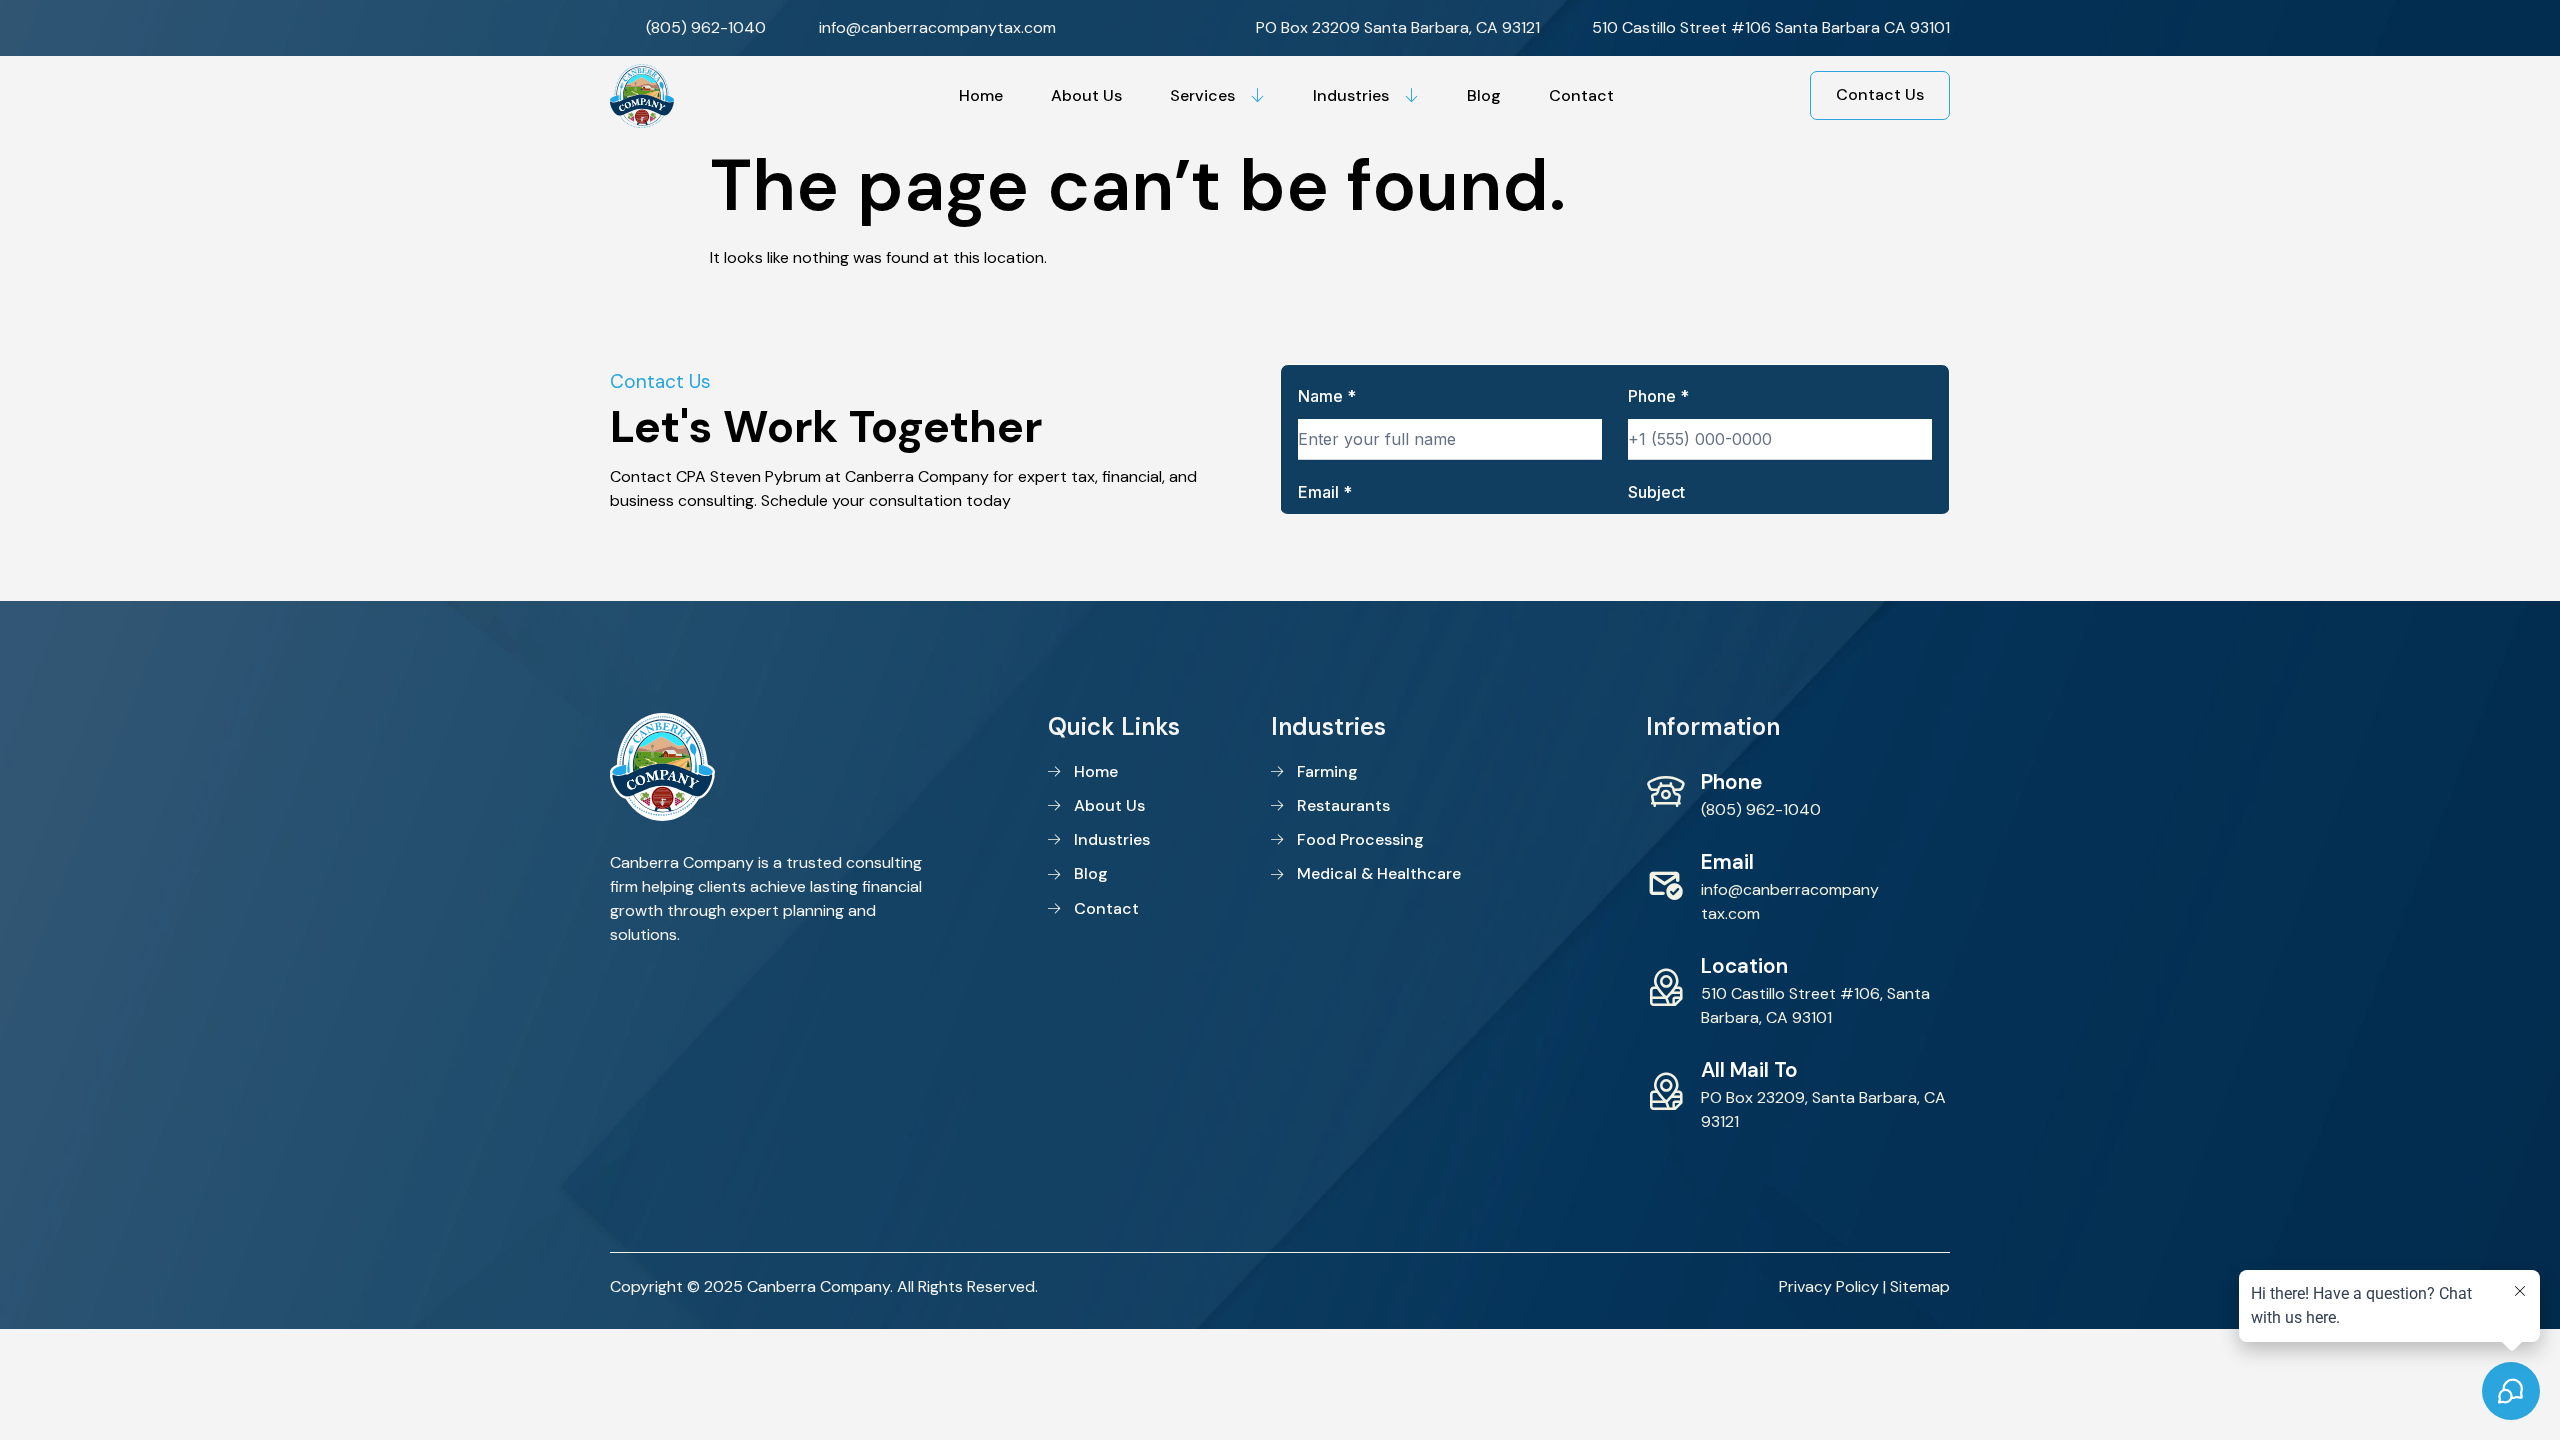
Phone (1731, 781)
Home (981, 95)
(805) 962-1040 (1761, 809)
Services (1202, 95)
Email (1727, 861)
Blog (1484, 95)
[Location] (1666, 988)
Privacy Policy (1829, 1286)
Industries (1351, 95)
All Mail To (1749, 1069)
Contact (1581, 95)
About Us (1086, 95)
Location (1744, 965)
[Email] (1666, 884)
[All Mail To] (1666, 1092)
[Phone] (1666, 792)
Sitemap (1920, 1286)
